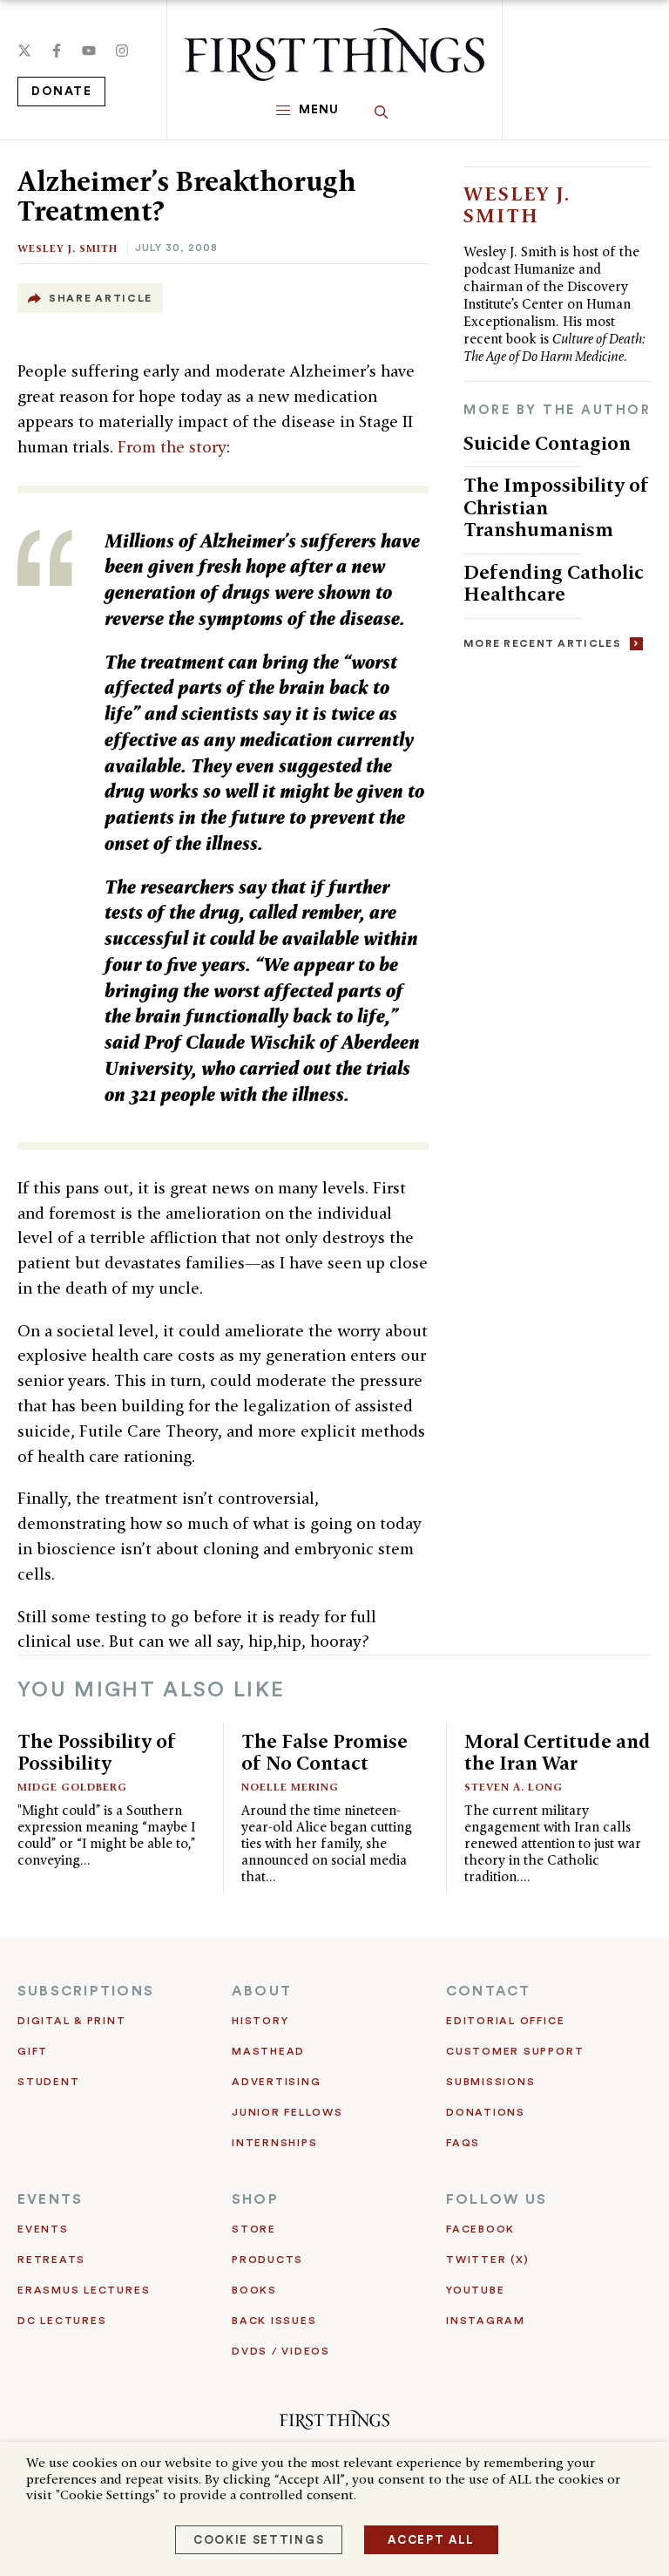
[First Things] (334, 54)
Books (254, 2290)
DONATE (61, 92)
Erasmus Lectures (84, 2290)
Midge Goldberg (72, 1787)
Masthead (268, 2051)
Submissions (490, 2082)
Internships (274, 2143)
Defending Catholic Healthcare (554, 583)
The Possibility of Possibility (97, 1752)
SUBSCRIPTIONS (86, 1991)
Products (267, 2260)
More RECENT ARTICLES (542, 643)
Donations (486, 2112)
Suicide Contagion (547, 443)
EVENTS (50, 2199)
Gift (33, 2051)
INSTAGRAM (486, 2321)
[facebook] (57, 51)
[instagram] (122, 51)
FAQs (463, 2143)
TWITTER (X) (487, 2260)
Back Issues (274, 2321)
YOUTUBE (475, 2290)
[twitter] (24, 51)
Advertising (276, 2082)
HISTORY (260, 2021)
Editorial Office (505, 2021)
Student (48, 2082)
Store (254, 2229)
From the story (172, 447)
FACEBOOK (480, 2229)
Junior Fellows (287, 2112)
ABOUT (262, 1991)
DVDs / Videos (281, 2351)
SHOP (255, 2199)
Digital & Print (72, 2021)
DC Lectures (62, 2321)
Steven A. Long (514, 1787)
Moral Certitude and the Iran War (557, 1752)
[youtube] (89, 51)
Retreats (51, 2260)
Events (43, 2229)
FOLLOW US (497, 2199)
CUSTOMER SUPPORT (515, 2051)
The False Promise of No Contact (324, 1752)
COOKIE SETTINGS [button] (259, 2540)
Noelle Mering (290, 1787)
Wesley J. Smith (68, 248)
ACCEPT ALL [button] (431, 2540)
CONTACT (489, 1991)
